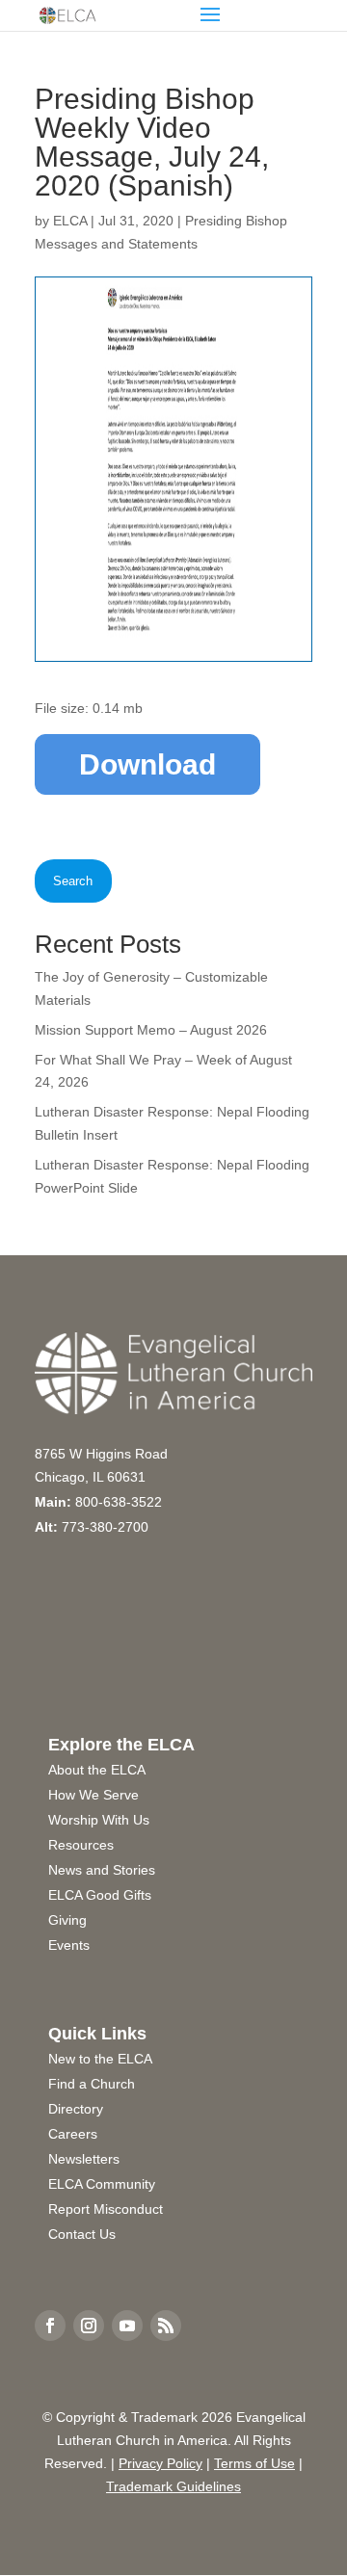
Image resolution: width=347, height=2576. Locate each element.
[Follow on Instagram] (89, 2326)
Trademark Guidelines (173, 2486)
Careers (73, 2134)
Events (69, 1945)
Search (73, 881)
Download (147, 764)
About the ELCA (97, 1770)
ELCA (70, 221)
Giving (67, 1920)
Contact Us (82, 2234)
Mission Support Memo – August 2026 (151, 1030)
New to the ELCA (100, 2059)
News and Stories (102, 1870)
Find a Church (92, 2084)
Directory (76, 2109)
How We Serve (93, 1795)
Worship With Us (99, 1820)
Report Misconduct (106, 2209)
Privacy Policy (160, 2463)
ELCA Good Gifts (100, 1895)
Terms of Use (254, 2463)
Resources (81, 1845)
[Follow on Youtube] (127, 2326)
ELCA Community (102, 2184)
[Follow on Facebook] (50, 2326)
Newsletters (84, 2159)
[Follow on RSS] (166, 2326)
